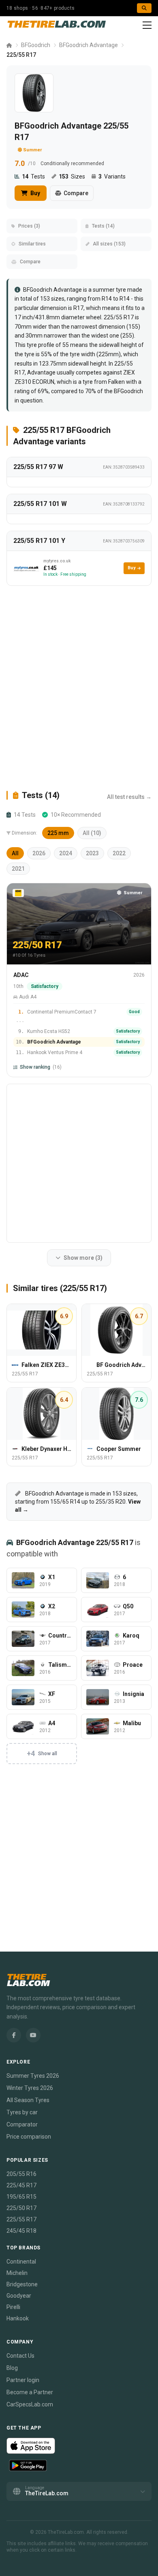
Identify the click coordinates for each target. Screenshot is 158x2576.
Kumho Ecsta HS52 (49, 1031)
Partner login (23, 2380)
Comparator (22, 2124)
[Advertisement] (79, 688)
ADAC (21, 975)
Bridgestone (22, 2284)
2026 (39, 853)
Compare (76, 193)
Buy (35, 193)
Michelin (17, 2273)
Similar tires (32, 244)
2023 (92, 853)
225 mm (58, 833)
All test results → (129, 797)
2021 (18, 869)
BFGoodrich (36, 45)
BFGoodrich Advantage (89, 45)
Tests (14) (103, 226)
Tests (33, 176)
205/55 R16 (21, 2174)
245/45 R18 (21, 2231)
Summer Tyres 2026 (33, 2076)
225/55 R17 (21, 2219)
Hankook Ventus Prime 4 (55, 1052)
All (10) (92, 833)
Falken (116, 382)
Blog (12, 2368)
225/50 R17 (21, 2208)
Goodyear (19, 2296)
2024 (66, 853)
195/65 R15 (21, 2197)
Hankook (18, 2318)
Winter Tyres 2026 (30, 2088)
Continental (21, 2262)
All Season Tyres (28, 2100)
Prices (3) (29, 226)
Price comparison (29, 2137)
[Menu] (147, 25)
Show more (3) (83, 1258)
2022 (119, 853)
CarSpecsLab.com (30, 2404)
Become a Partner (30, 2392)
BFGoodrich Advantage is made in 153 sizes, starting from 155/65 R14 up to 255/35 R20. (78, 1502)
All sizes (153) (109, 244)
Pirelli (13, 2307)
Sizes (72, 176)
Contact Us (20, 2356)
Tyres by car (22, 2112)
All (15, 853)
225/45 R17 (21, 2185)
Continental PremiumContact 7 (62, 1012)
